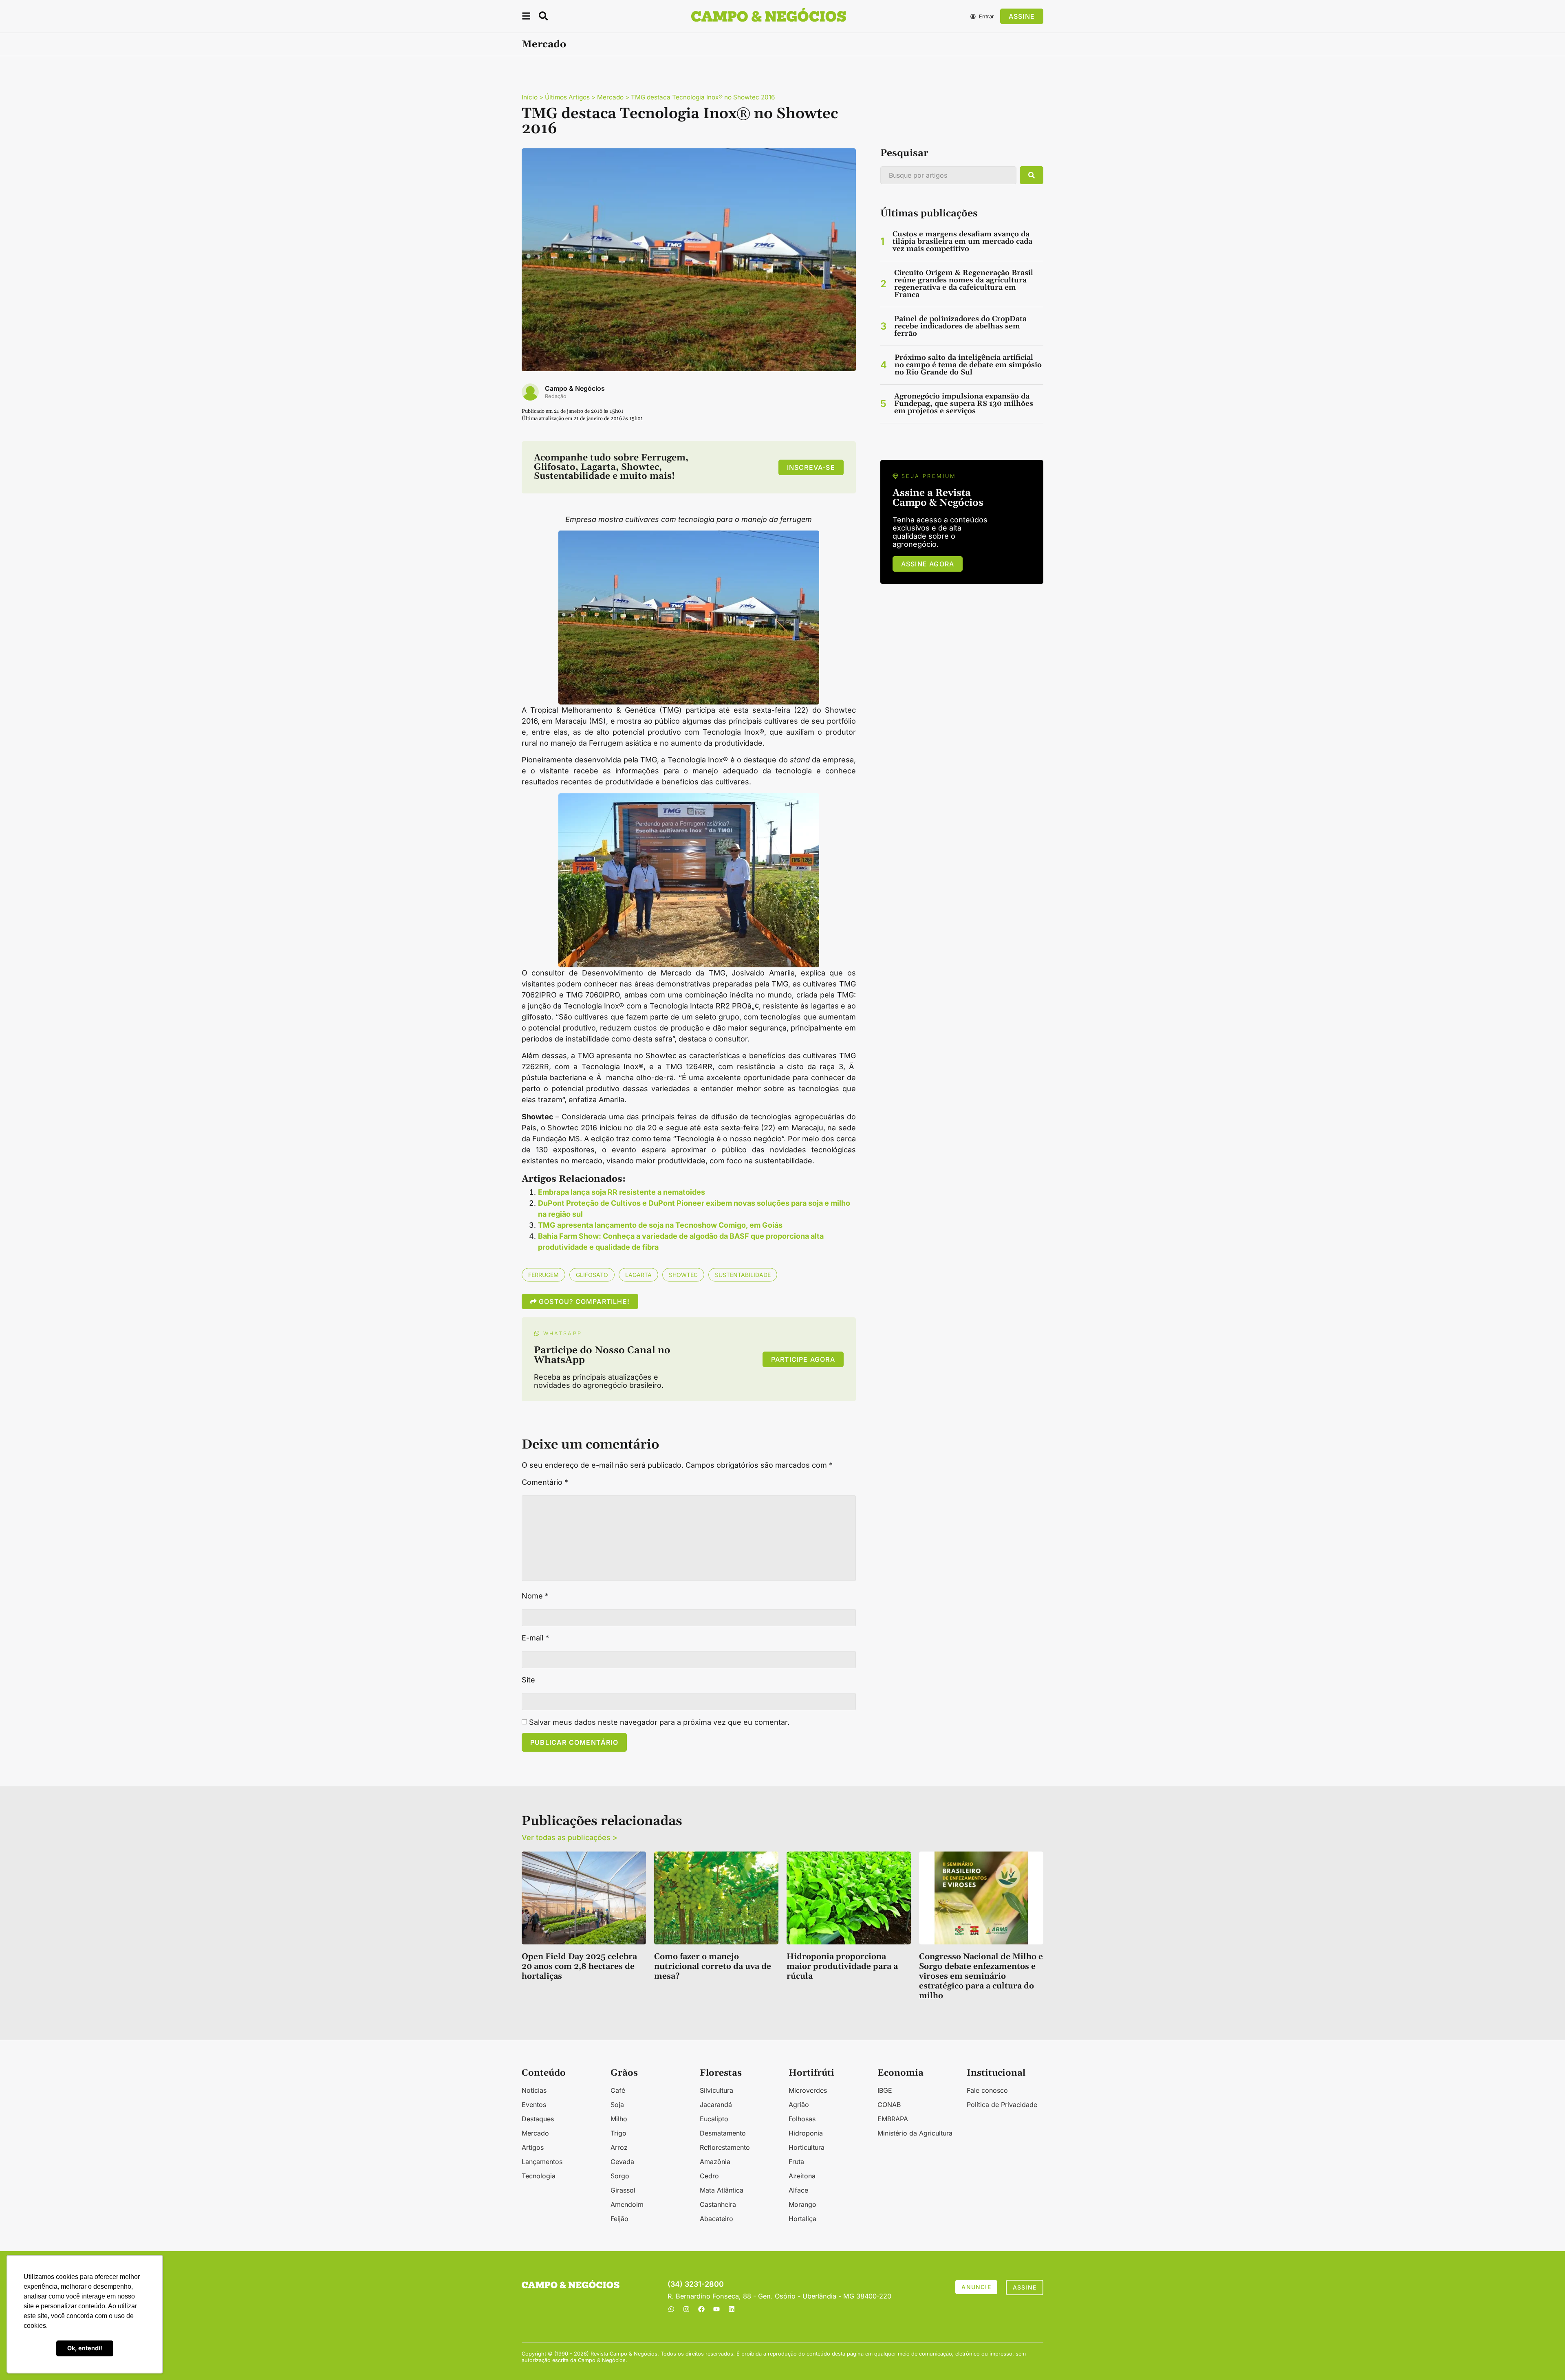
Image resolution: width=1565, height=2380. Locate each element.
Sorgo (620, 2176)
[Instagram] (686, 2309)
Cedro (709, 2176)
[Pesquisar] (1032, 175)
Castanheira (718, 2204)
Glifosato (592, 1275)
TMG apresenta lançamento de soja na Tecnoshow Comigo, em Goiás (660, 1225)
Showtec (683, 1275)
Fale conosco (987, 2090)
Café (618, 2090)
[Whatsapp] (671, 2309)
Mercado (544, 44)
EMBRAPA (893, 2119)
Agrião (799, 2105)
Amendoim (627, 2204)
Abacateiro (716, 2219)
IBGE (885, 2090)
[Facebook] (701, 2309)
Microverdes (808, 2090)
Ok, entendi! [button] (85, 2348)
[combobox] (948, 175)
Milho (619, 2119)
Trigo (618, 2133)
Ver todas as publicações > (570, 1837)
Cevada (622, 2162)
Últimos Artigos (567, 97)
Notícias (534, 2090)
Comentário (545, 1482)
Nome (535, 1596)
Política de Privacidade (1002, 2105)
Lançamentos (542, 2162)
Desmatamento (723, 2133)
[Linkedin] (732, 2309)
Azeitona (802, 2176)
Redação (556, 396)
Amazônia (715, 2162)
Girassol (623, 2190)
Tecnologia (539, 2176)
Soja (617, 2105)
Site (528, 1680)
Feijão (619, 2219)
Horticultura (807, 2147)
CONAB (889, 2105)
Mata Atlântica (722, 2190)
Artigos (533, 2147)
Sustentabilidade (743, 1275)
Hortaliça (802, 2219)
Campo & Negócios (575, 388)
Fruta (796, 2162)
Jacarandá (716, 2105)
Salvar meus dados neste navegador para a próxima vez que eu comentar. (659, 1722)
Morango (802, 2204)
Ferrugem (543, 1275)
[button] (526, 17)
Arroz (619, 2147)
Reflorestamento (725, 2147)
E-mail (535, 1638)
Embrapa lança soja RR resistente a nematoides (622, 1192)
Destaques (538, 2119)
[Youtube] (716, 2309)
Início (530, 97)
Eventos (534, 2105)
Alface (798, 2190)
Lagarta (638, 1275)
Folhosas (802, 2119)
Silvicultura (716, 2090)
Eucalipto (714, 2119)
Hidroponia (806, 2133)
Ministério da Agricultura (915, 2133)
